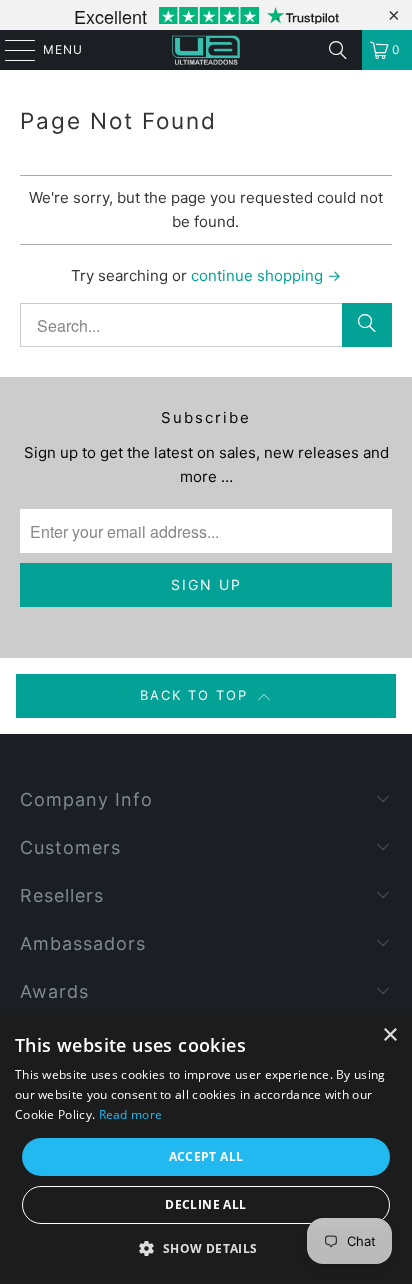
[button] (205, 1249)
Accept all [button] (206, 1156)
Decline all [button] (205, 1204)
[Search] (338, 50)
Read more (131, 1114)
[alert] (206, 1149)
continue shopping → (266, 275)
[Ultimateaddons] (206, 50)
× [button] (389, 1035)
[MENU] (10, 50)
